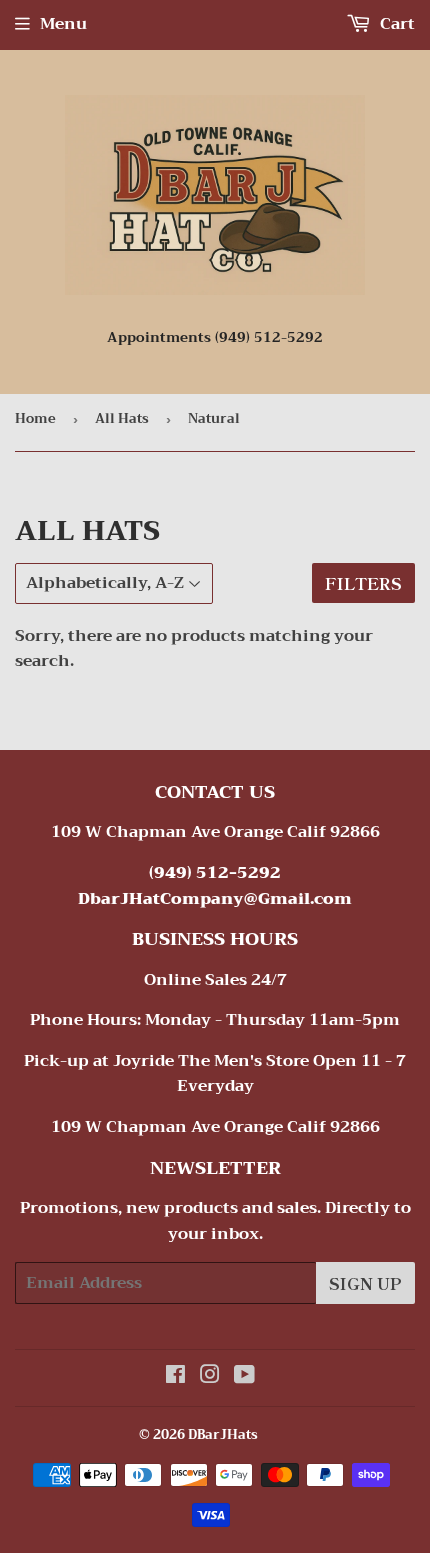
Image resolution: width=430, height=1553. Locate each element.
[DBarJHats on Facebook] (175, 1377)
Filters (363, 583)
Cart (395, 24)
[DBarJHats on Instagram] (210, 1377)
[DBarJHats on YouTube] (244, 1377)
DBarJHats (223, 1434)
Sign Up (365, 1283)
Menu (63, 24)
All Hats (122, 418)
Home (35, 418)
